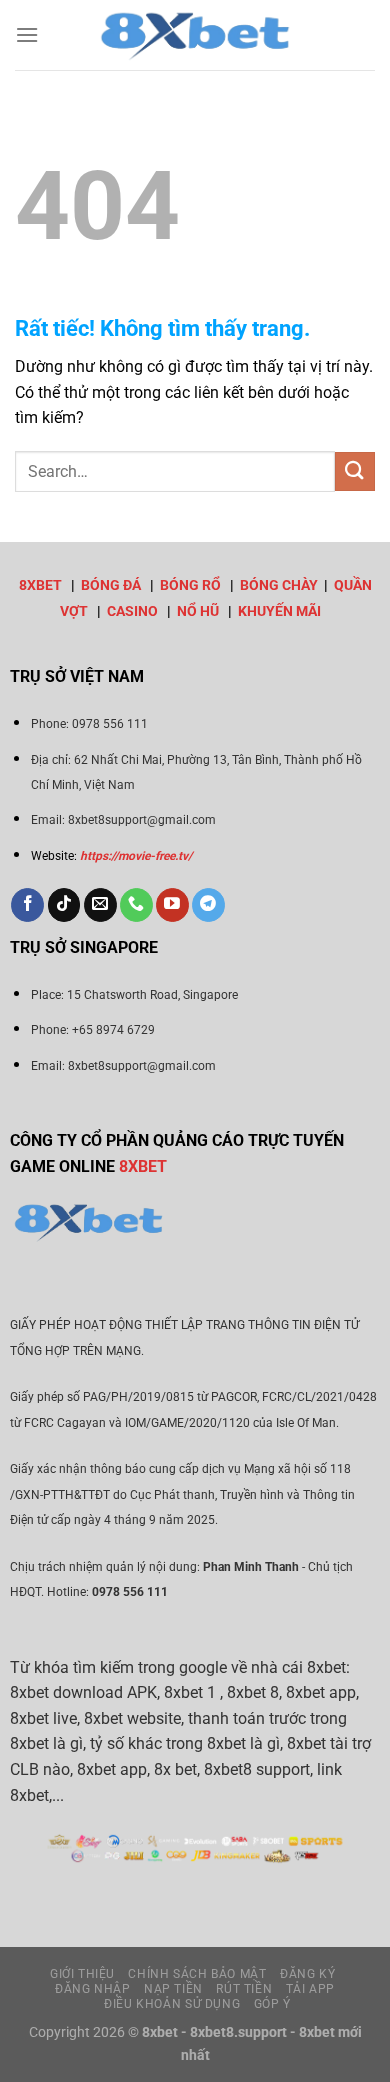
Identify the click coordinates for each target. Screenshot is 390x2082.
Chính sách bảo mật (197, 1974)
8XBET (40, 585)
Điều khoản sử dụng (172, 2004)
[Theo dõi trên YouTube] (172, 905)
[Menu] (27, 34)
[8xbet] (195, 35)
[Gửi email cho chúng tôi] (100, 905)
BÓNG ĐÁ (111, 585)
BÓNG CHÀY (279, 585)
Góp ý (272, 2004)
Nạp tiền (173, 1989)
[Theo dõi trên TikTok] (64, 905)
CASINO (132, 611)
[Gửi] (355, 471)
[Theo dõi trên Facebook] (27, 905)
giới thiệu (82, 1974)
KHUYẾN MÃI (279, 611)
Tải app (310, 1989)
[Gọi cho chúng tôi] (136, 905)
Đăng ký (307, 1974)
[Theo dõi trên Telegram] (208, 905)
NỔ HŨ (198, 611)
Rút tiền (244, 1989)
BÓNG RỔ (190, 585)
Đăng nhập (93, 1989)
